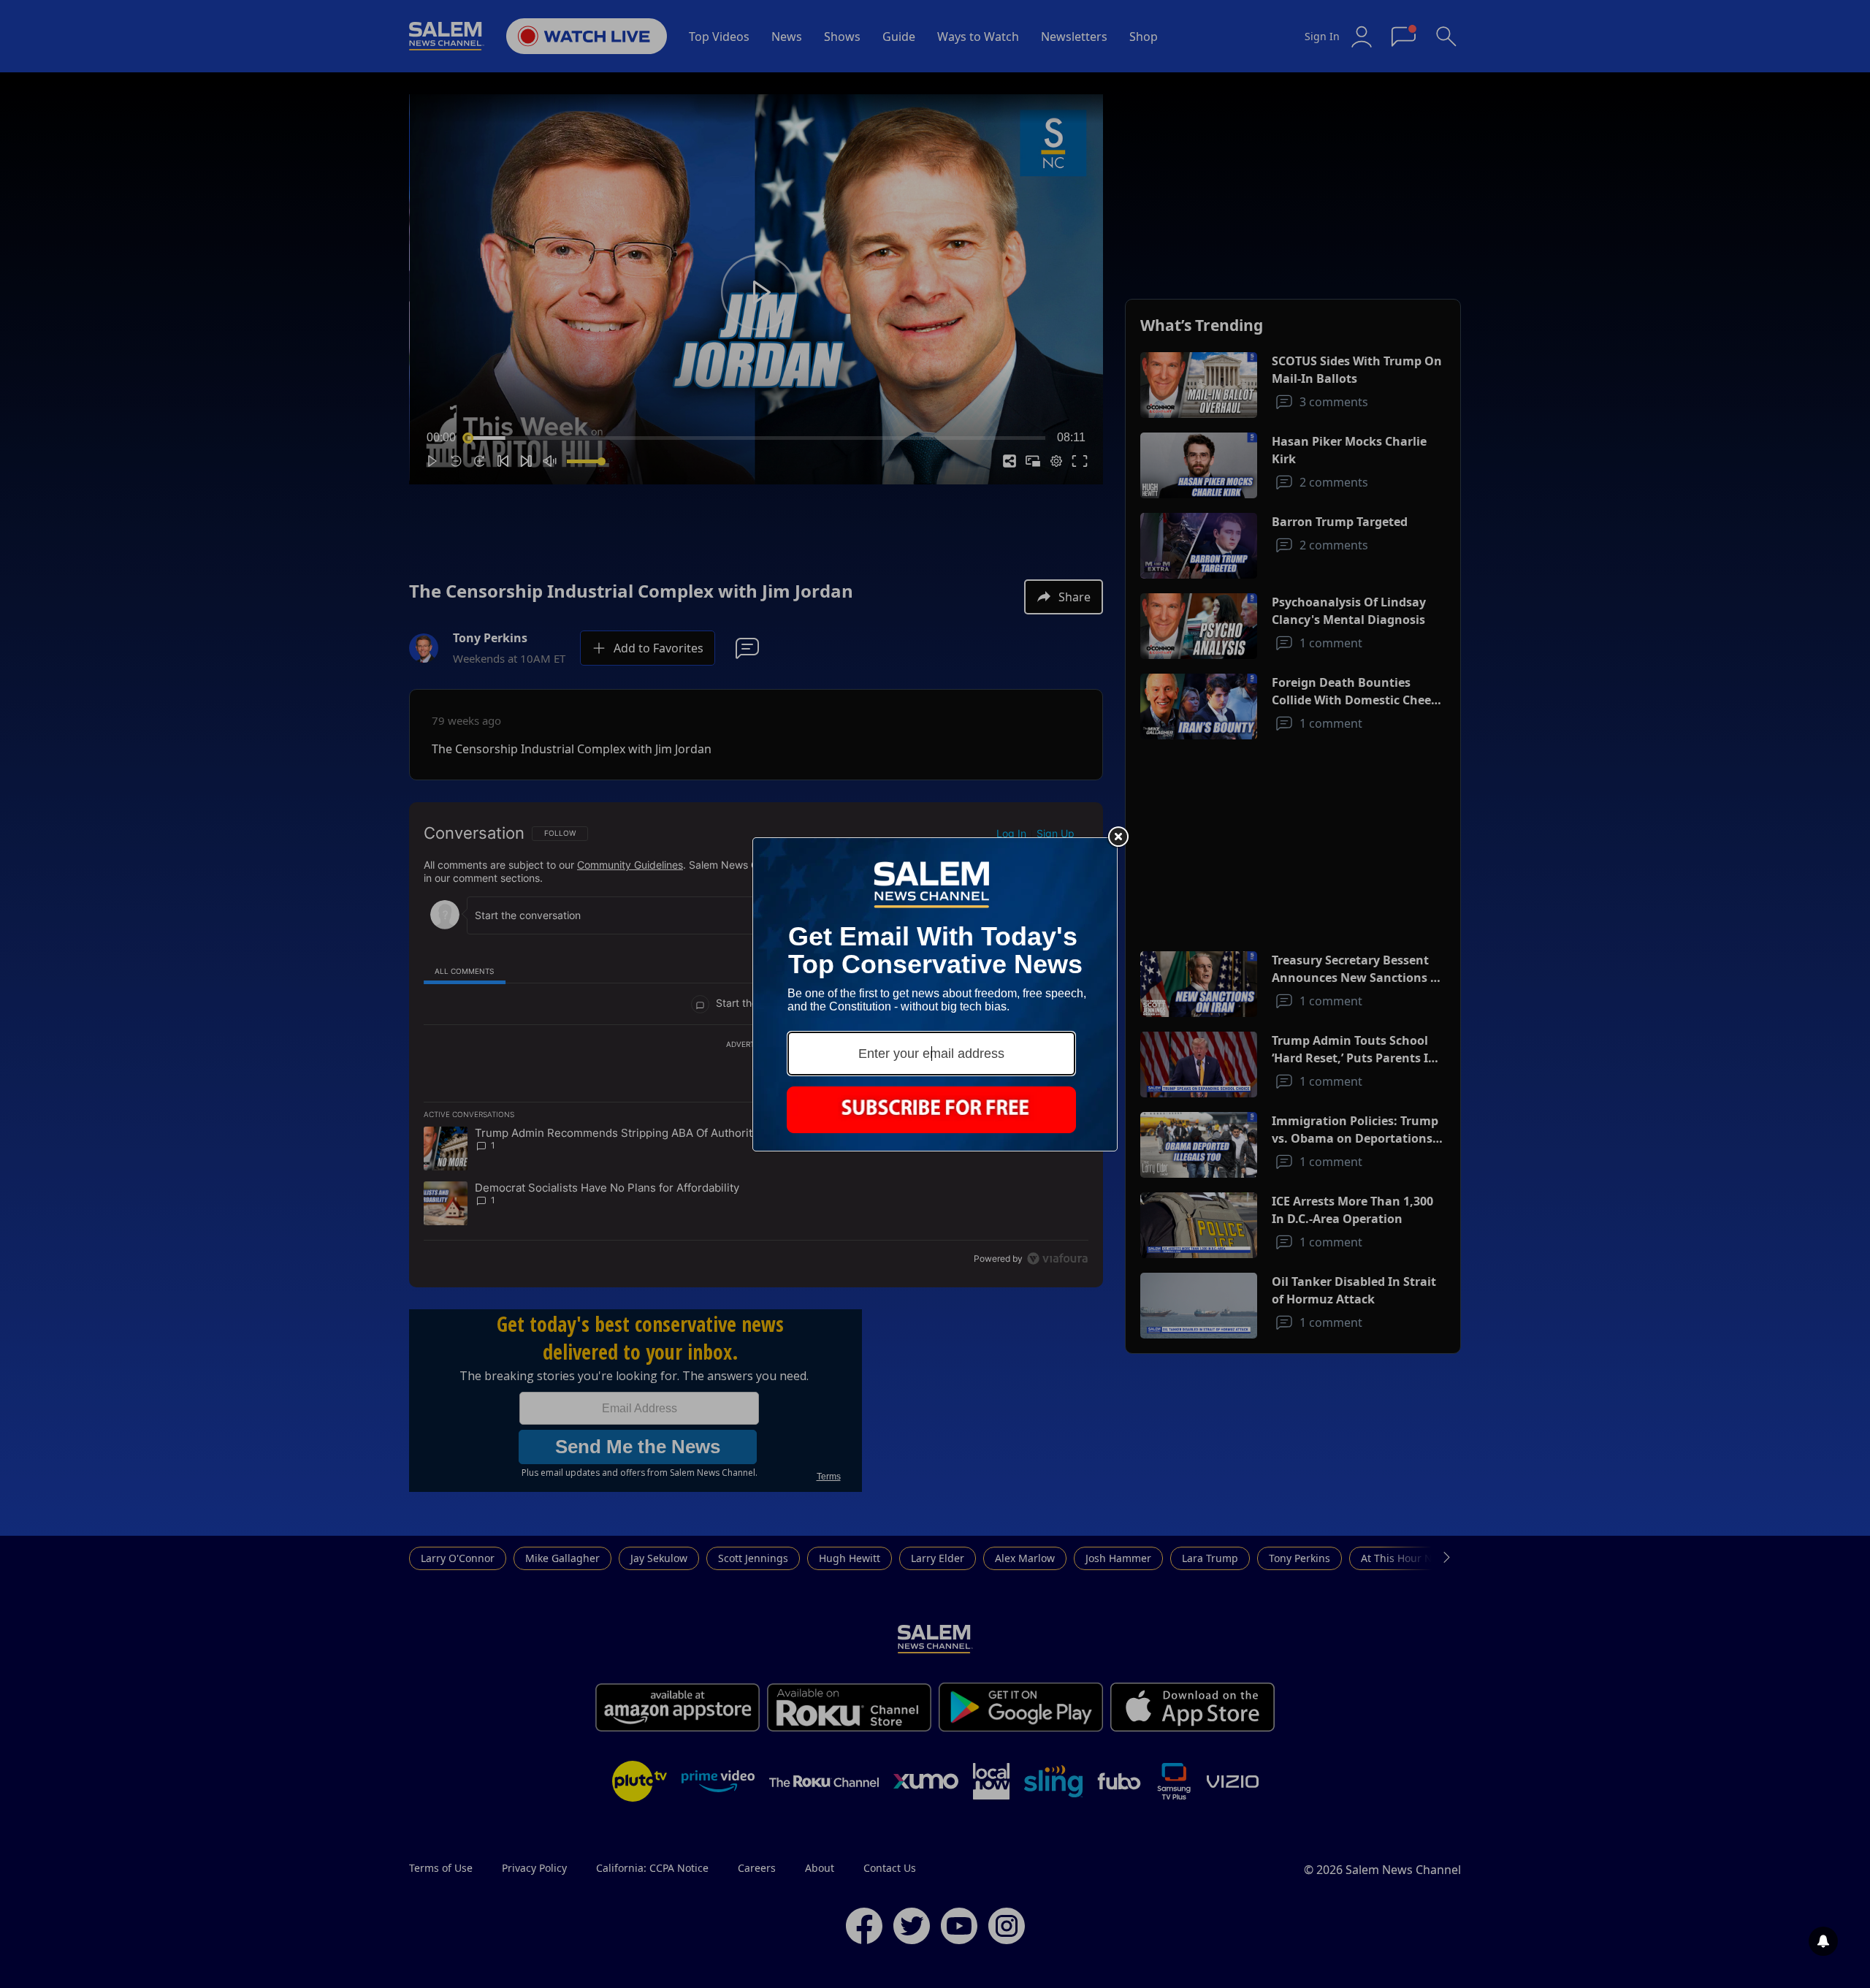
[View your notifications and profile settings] (1823, 1941)
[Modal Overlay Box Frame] (935, 994)
